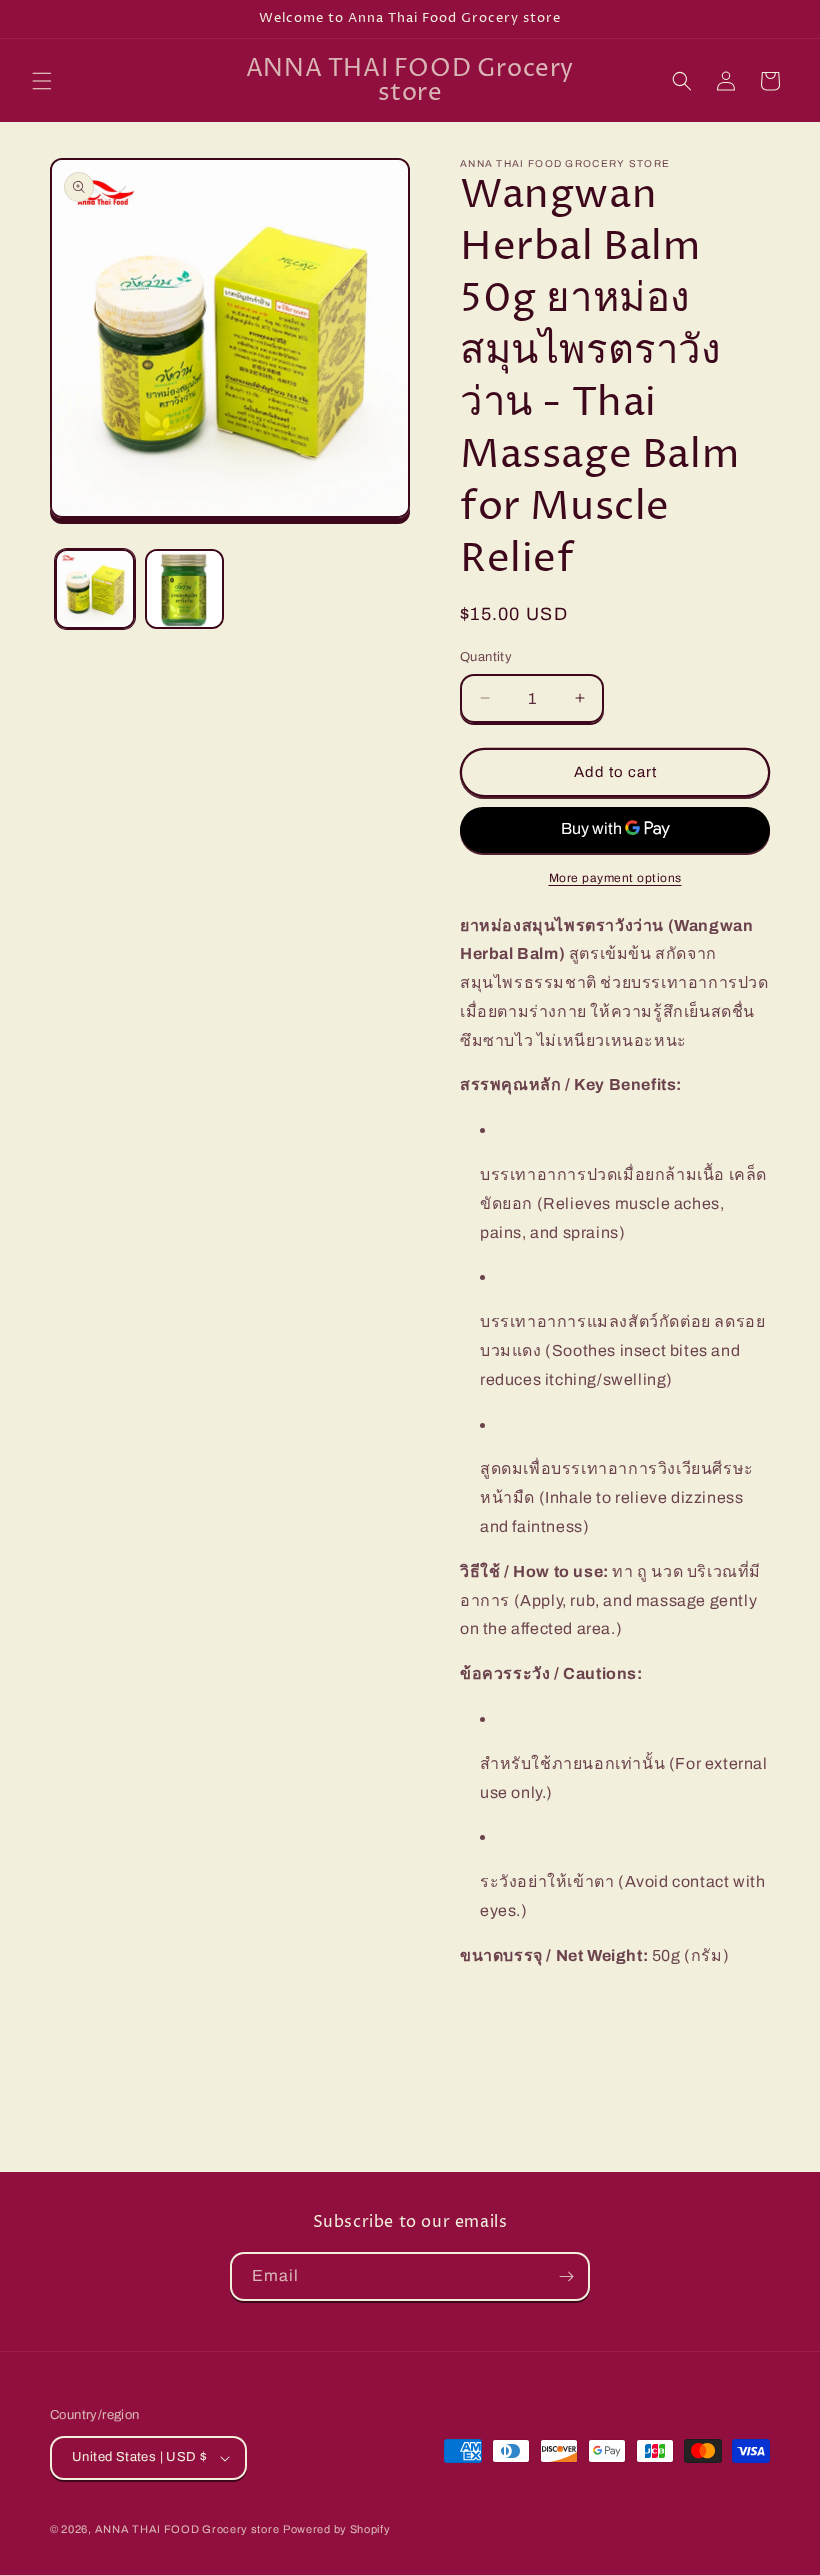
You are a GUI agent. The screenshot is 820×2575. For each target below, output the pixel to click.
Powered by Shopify (337, 2529)
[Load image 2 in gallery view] (185, 589)
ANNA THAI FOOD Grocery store (187, 2529)
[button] (42, 81)
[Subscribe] (566, 2276)
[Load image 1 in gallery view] (95, 589)
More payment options (615, 878)
